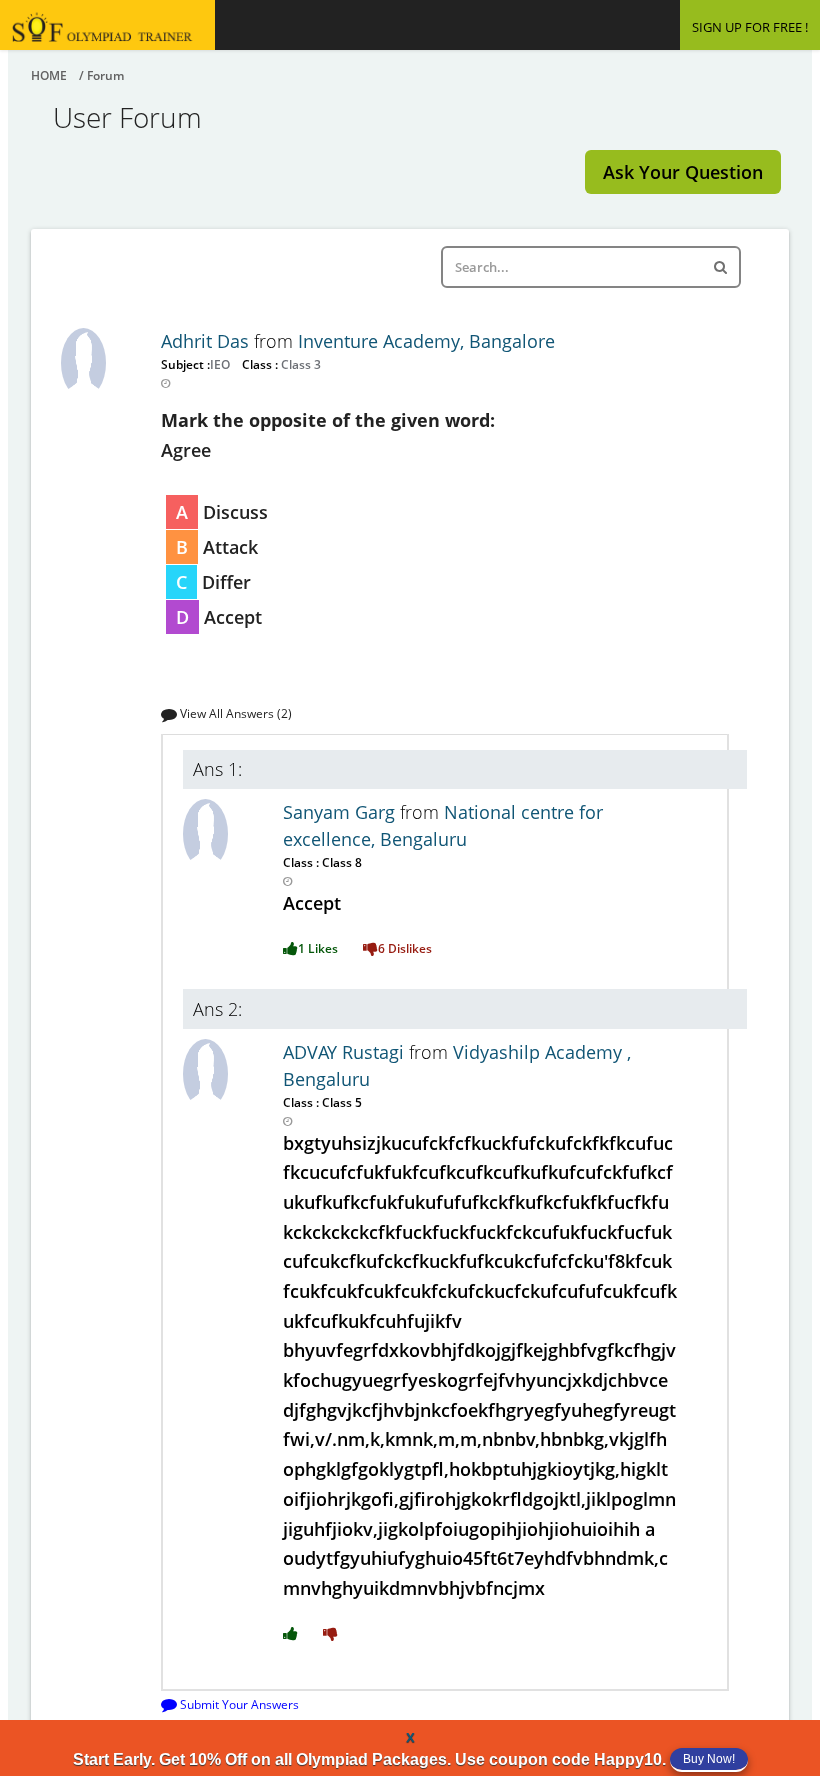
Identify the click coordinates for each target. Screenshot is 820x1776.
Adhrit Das (207, 341)
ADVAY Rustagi (346, 1052)
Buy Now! (709, 1759)
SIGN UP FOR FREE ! (750, 27)
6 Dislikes (405, 948)
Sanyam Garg (341, 812)
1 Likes (318, 948)
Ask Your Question (683, 172)
